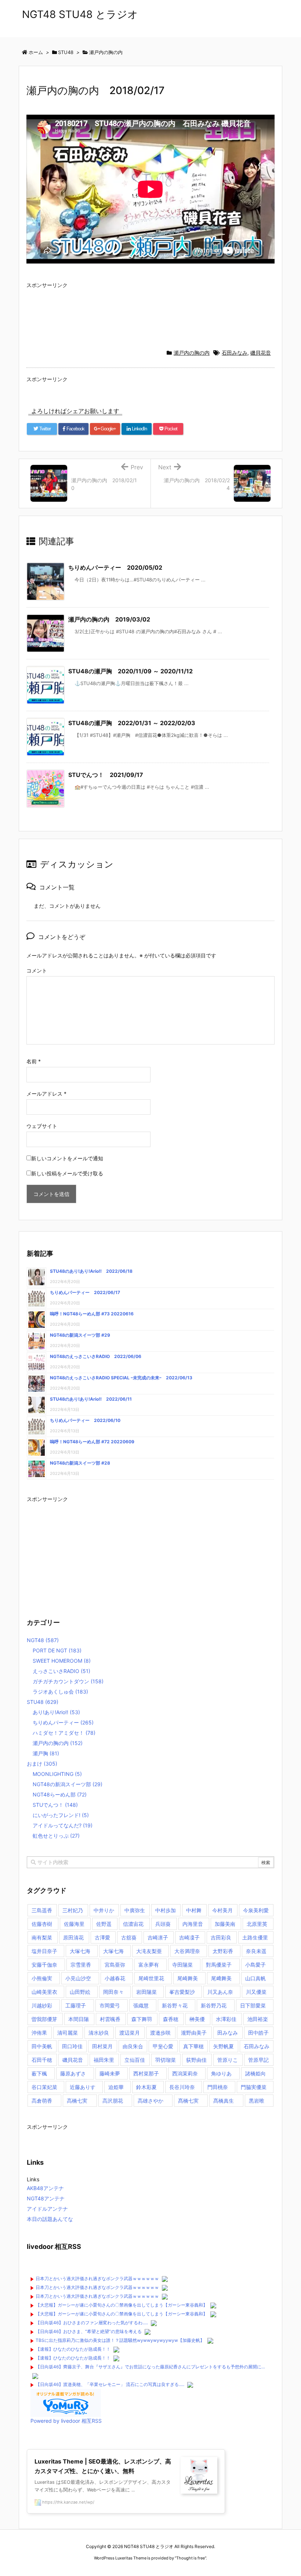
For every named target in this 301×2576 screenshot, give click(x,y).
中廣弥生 (135, 1910)
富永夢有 (149, 1965)
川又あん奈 (220, 1992)
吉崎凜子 (189, 1937)
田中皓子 (258, 2033)
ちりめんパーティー (63, 1722)
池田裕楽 (258, 2019)
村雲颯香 (110, 2019)
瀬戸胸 (46, 1753)
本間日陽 (79, 2019)
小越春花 (115, 1978)
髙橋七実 (188, 2101)
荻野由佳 (196, 2060)
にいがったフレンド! (61, 1815)
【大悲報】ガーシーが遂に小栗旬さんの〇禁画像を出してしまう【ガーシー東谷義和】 (122, 2305)
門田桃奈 (218, 2087)
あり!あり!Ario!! (56, 1712)
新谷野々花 (175, 2005)
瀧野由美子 (194, 2033)
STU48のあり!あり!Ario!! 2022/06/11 (91, 1399)
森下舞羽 (142, 2019)
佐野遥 (104, 1924)
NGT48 (43, 1640)
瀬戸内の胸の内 (192, 353)
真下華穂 (193, 2046)
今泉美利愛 (256, 1910)
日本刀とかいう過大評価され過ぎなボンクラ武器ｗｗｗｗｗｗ (97, 2278)
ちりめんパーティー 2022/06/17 (85, 1292)
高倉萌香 (42, 2101)
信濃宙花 (133, 1924)
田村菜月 (102, 2046)
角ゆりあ (221, 2073)
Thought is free (191, 2558)
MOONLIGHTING (57, 1774)
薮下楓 (39, 2073)
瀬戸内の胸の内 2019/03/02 (109, 619)
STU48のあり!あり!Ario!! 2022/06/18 (91, 1271)
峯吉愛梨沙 (182, 1992)
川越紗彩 (42, 2005)
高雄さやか (150, 2101)
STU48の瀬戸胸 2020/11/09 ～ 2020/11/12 (130, 671)
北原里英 (257, 1924)
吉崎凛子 (158, 1937)
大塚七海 (80, 1951)
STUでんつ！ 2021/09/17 (106, 775)
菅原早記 (258, 2060)
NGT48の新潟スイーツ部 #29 (80, 1335)
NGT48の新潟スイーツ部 (68, 1784)
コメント (37, 970)
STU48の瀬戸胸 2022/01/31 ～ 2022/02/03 (132, 723)
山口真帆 (255, 1978)
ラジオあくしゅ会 (60, 1692)
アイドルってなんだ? (63, 1825)
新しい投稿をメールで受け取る (67, 1173)
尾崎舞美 (188, 1978)
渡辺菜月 (130, 2033)
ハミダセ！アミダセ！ (64, 1733)
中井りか (104, 1910)
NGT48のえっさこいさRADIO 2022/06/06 (96, 1356)
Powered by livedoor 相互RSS (66, 2421)
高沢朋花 (113, 2101)
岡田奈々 (113, 1992)
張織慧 (141, 2005)
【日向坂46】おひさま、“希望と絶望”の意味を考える (89, 2331)
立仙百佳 (135, 2060)
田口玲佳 (72, 2046)
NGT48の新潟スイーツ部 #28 (80, 1463)
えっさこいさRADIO (61, 1671)
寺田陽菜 (182, 1965)
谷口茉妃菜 (44, 2087)
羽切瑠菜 (166, 2060)
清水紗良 (99, 2033)
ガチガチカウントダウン (68, 1681)
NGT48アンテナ (46, 2198)
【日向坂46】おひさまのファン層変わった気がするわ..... (92, 2323)
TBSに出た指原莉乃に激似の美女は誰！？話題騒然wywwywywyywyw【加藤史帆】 (120, 2340)
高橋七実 (77, 2101)
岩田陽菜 (146, 1992)
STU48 (43, 1702)
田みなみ (228, 2033)
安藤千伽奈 (44, 1965)
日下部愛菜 (253, 2005)
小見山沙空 (78, 1978)
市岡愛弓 (110, 2005)
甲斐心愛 (163, 2046)
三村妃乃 (73, 1910)
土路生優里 (255, 1937)
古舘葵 (129, 1937)
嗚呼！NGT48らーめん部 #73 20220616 (92, 1314)
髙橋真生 (224, 2101)
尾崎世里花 (151, 1978)
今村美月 (222, 1910)
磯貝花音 (261, 353)
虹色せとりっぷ (56, 1836)
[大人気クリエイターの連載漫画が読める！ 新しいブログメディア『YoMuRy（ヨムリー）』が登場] (66, 2402)
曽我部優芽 (44, 2019)
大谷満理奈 (187, 1951)
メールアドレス (46, 1094)
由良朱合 (133, 2046)
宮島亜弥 (115, 1965)
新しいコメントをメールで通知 (67, 1158)
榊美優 (197, 2019)
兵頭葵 (163, 1924)
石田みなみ (235, 353)
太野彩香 (223, 1951)
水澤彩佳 (226, 2019)
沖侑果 (39, 2033)
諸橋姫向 (255, 2073)
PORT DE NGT (57, 1650)
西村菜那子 (146, 2073)
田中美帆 (42, 2046)
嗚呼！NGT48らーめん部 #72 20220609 (92, 1442)
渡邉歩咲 (160, 2033)
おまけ (42, 1764)
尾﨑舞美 (221, 1978)
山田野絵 (80, 1992)
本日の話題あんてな (50, 2219)
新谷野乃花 (214, 2005)
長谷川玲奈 (182, 2087)
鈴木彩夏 (146, 2087)
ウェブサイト (42, 1126)
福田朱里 (104, 2060)
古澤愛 (102, 1937)
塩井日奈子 (44, 1951)
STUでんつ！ (55, 1805)
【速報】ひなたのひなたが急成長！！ (73, 2349)
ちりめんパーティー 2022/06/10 (85, 1420)
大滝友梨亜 (149, 1951)
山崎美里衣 (44, 1992)
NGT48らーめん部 (60, 1794)
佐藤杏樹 (42, 1924)
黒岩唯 (257, 2101)
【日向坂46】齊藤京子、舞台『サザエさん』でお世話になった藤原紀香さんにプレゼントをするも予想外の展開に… (150, 2367)
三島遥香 (42, 1910)
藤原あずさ (73, 2073)
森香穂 (171, 2019)
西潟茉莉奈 (185, 2073)
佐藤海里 (74, 1924)
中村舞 (194, 1910)
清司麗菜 (68, 2033)
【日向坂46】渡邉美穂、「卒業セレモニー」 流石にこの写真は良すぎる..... (110, 2384)
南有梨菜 (42, 1937)
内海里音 (193, 1924)
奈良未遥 (256, 1951)
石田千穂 (42, 2060)
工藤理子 (76, 2005)
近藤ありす (83, 2087)
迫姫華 (116, 2087)
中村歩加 (166, 1910)
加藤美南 (225, 1924)
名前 (34, 1061)
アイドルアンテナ (47, 2209)
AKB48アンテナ (45, 2188)
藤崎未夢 (110, 2073)
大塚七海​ (113, 1951)
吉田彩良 (221, 1937)
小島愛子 (255, 1965)
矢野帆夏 (224, 2046)
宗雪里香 (81, 1965)
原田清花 (73, 1937)
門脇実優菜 (254, 2087)
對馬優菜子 (219, 1965)
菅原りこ (228, 2060)
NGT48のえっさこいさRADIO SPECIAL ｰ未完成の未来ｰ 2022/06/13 (121, 1378)
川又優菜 (256, 1992)
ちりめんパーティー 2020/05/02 (115, 567)
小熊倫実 (42, 1978)
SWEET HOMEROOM (62, 1661)
